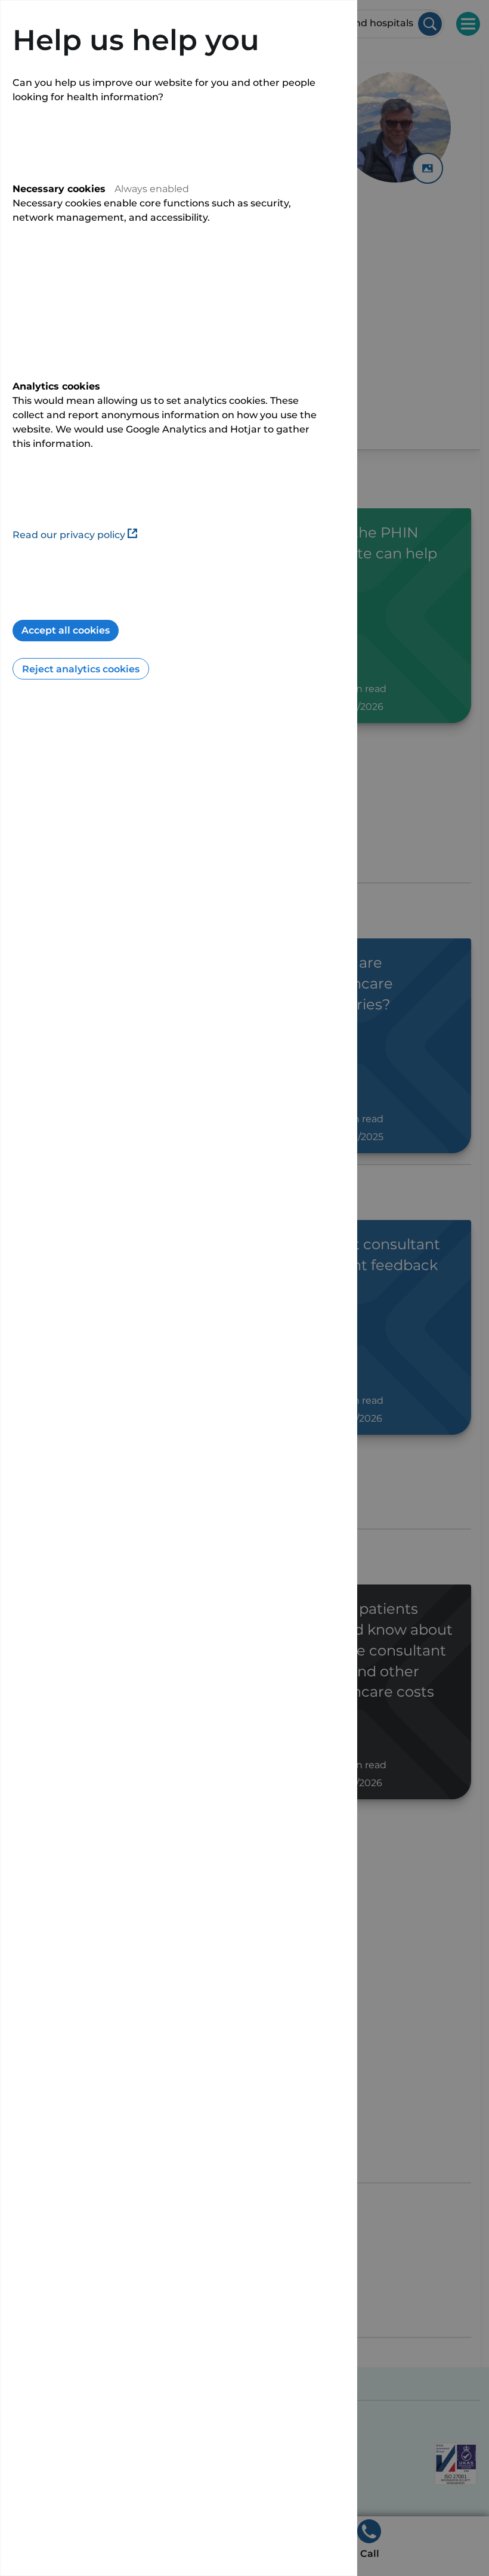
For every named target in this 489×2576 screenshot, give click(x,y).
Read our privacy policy (69, 535)
